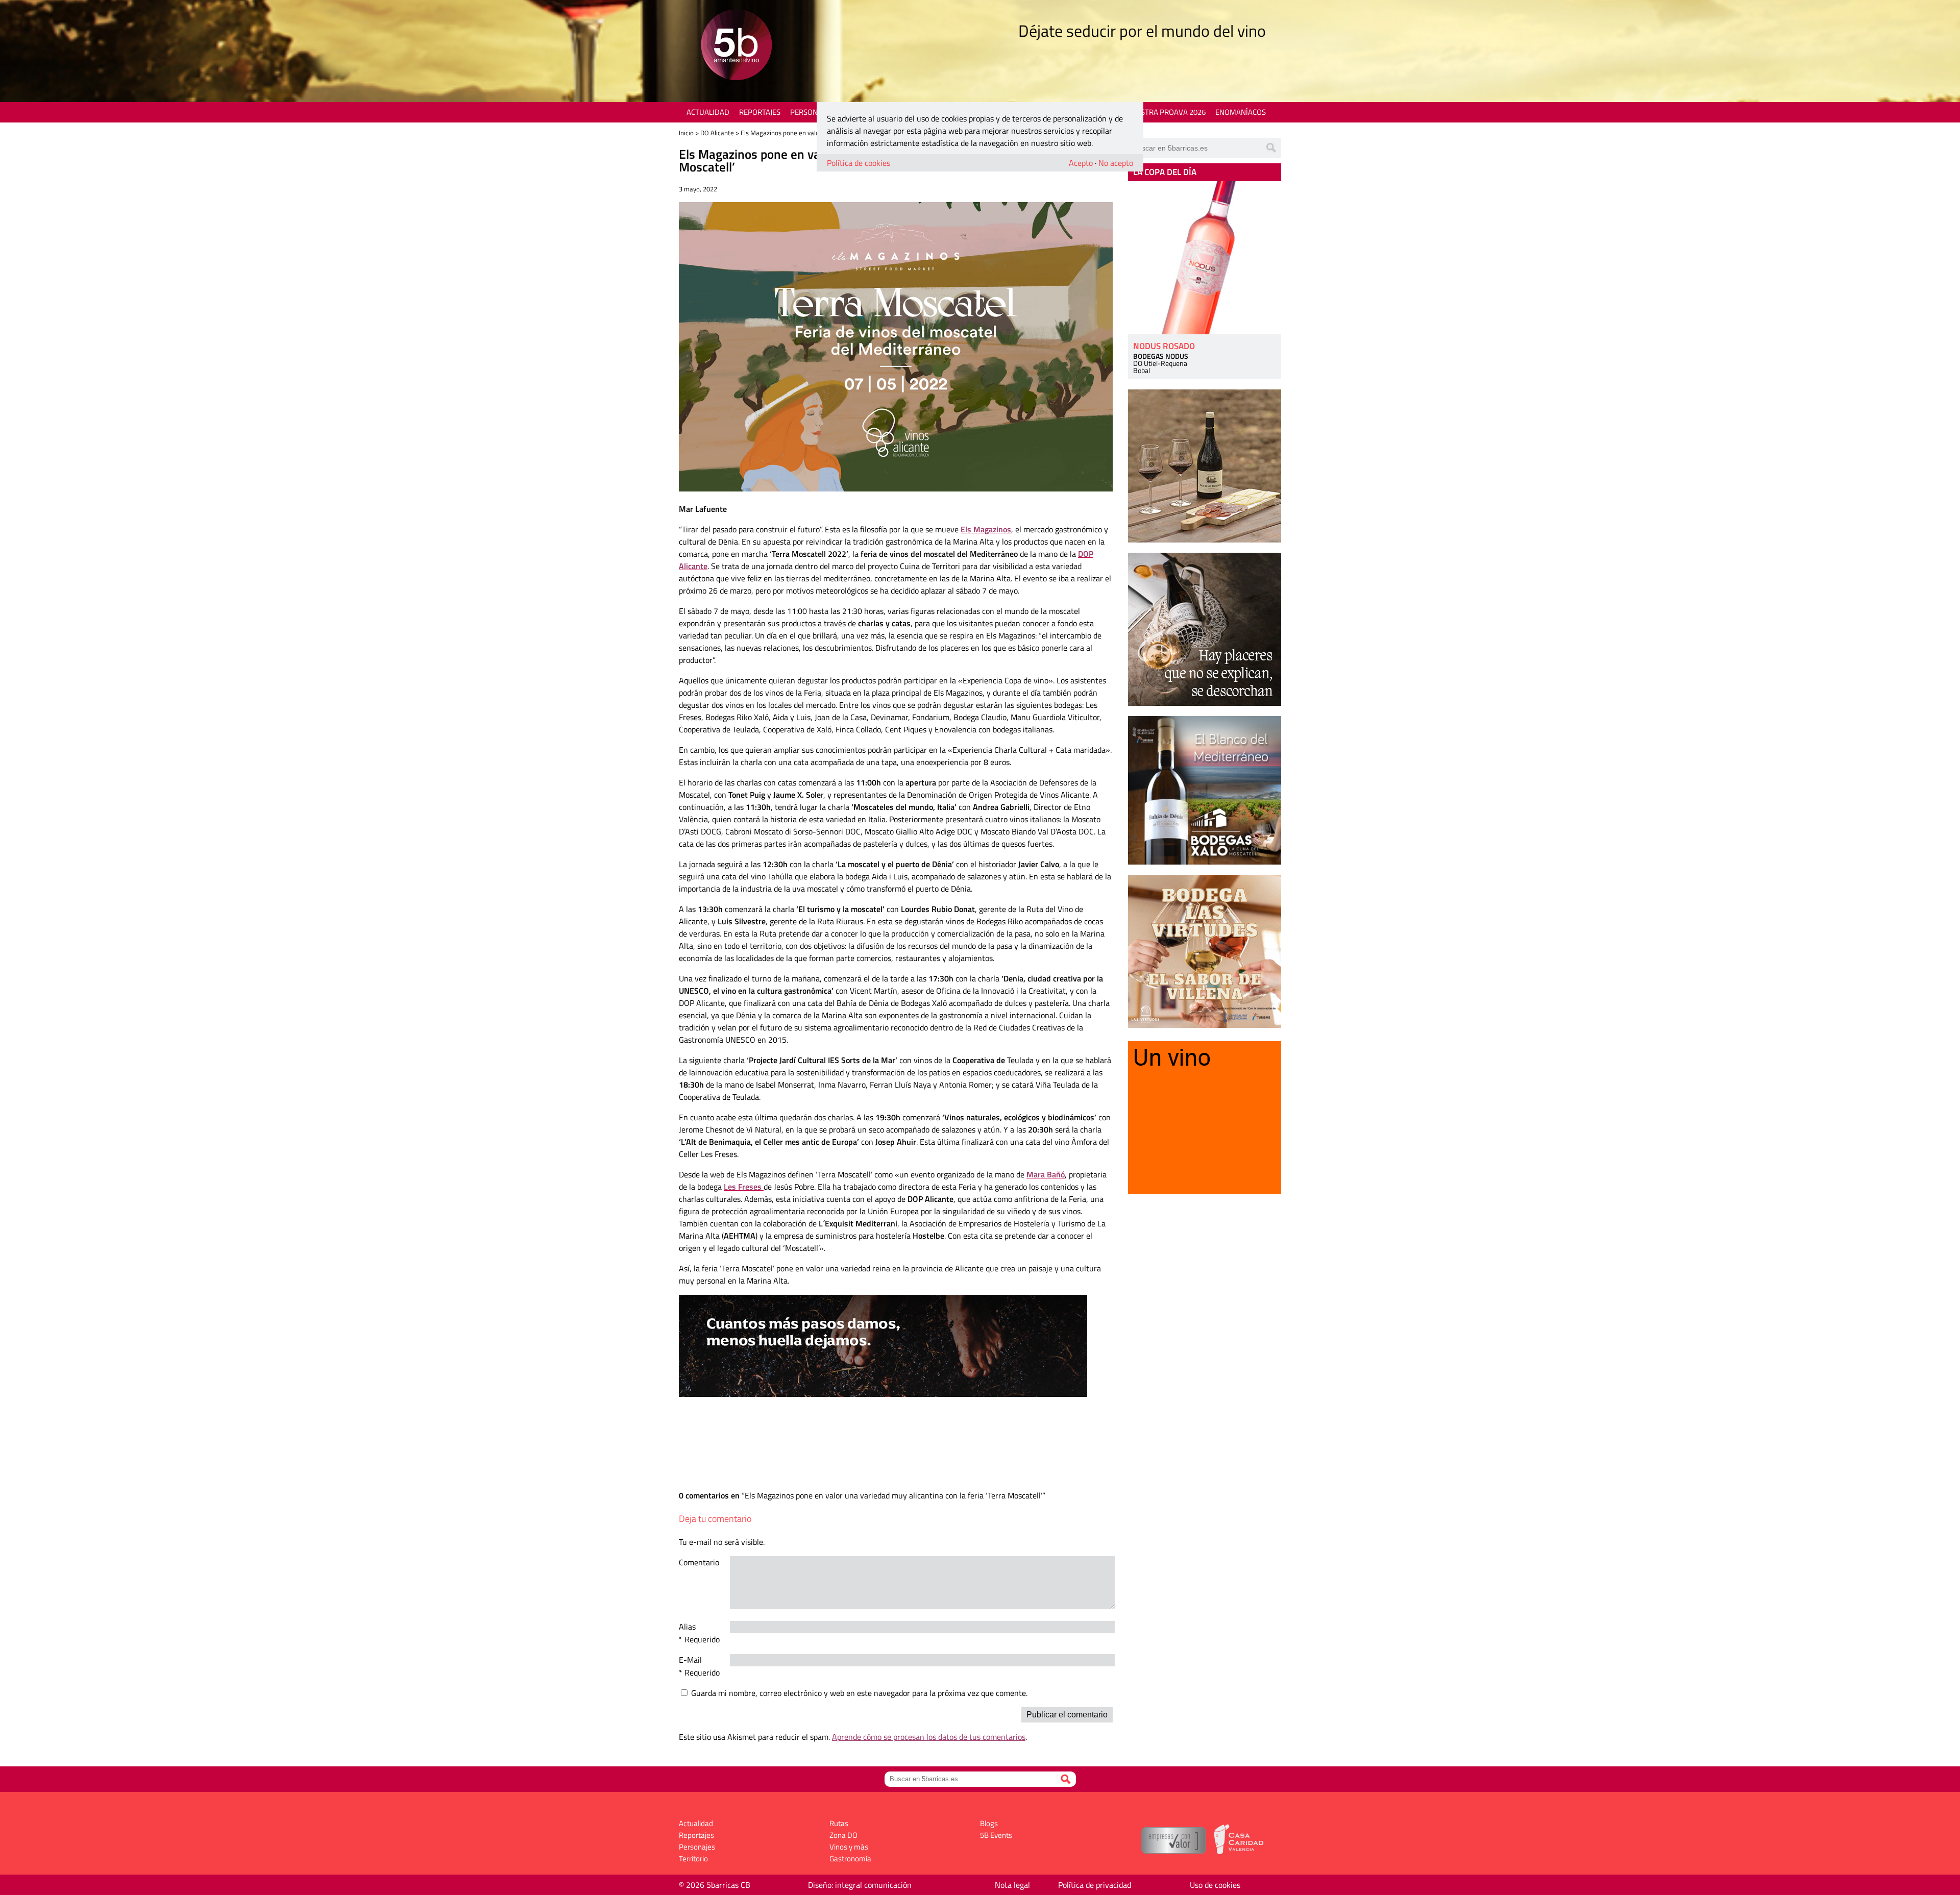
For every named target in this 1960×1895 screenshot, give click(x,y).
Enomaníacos (1241, 112)
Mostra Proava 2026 (1167, 112)
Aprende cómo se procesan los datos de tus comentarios (929, 1737)
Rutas (839, 1823)
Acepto (1081, 163)
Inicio (686, 133)
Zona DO (843, 1835)
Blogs (989, 1823)
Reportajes (760, 112)
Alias (687, 1627)
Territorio (693, 1859)
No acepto (1116, 163)
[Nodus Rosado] (1205, 258)
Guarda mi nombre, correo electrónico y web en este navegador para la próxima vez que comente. (859, 1693)
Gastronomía (850, 1859)
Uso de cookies (1215, 1885)
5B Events (996, 1835)
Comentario (699, 1562)
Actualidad (708, 112)
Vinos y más (849, 1847)
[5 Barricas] (736, 46)
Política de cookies (859, 163)
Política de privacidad (1095, 1885)
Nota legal (1012, 1885)
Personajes (811, 112)
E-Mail (690, 1660)
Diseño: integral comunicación (860, 1885)
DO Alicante (717, 133)
